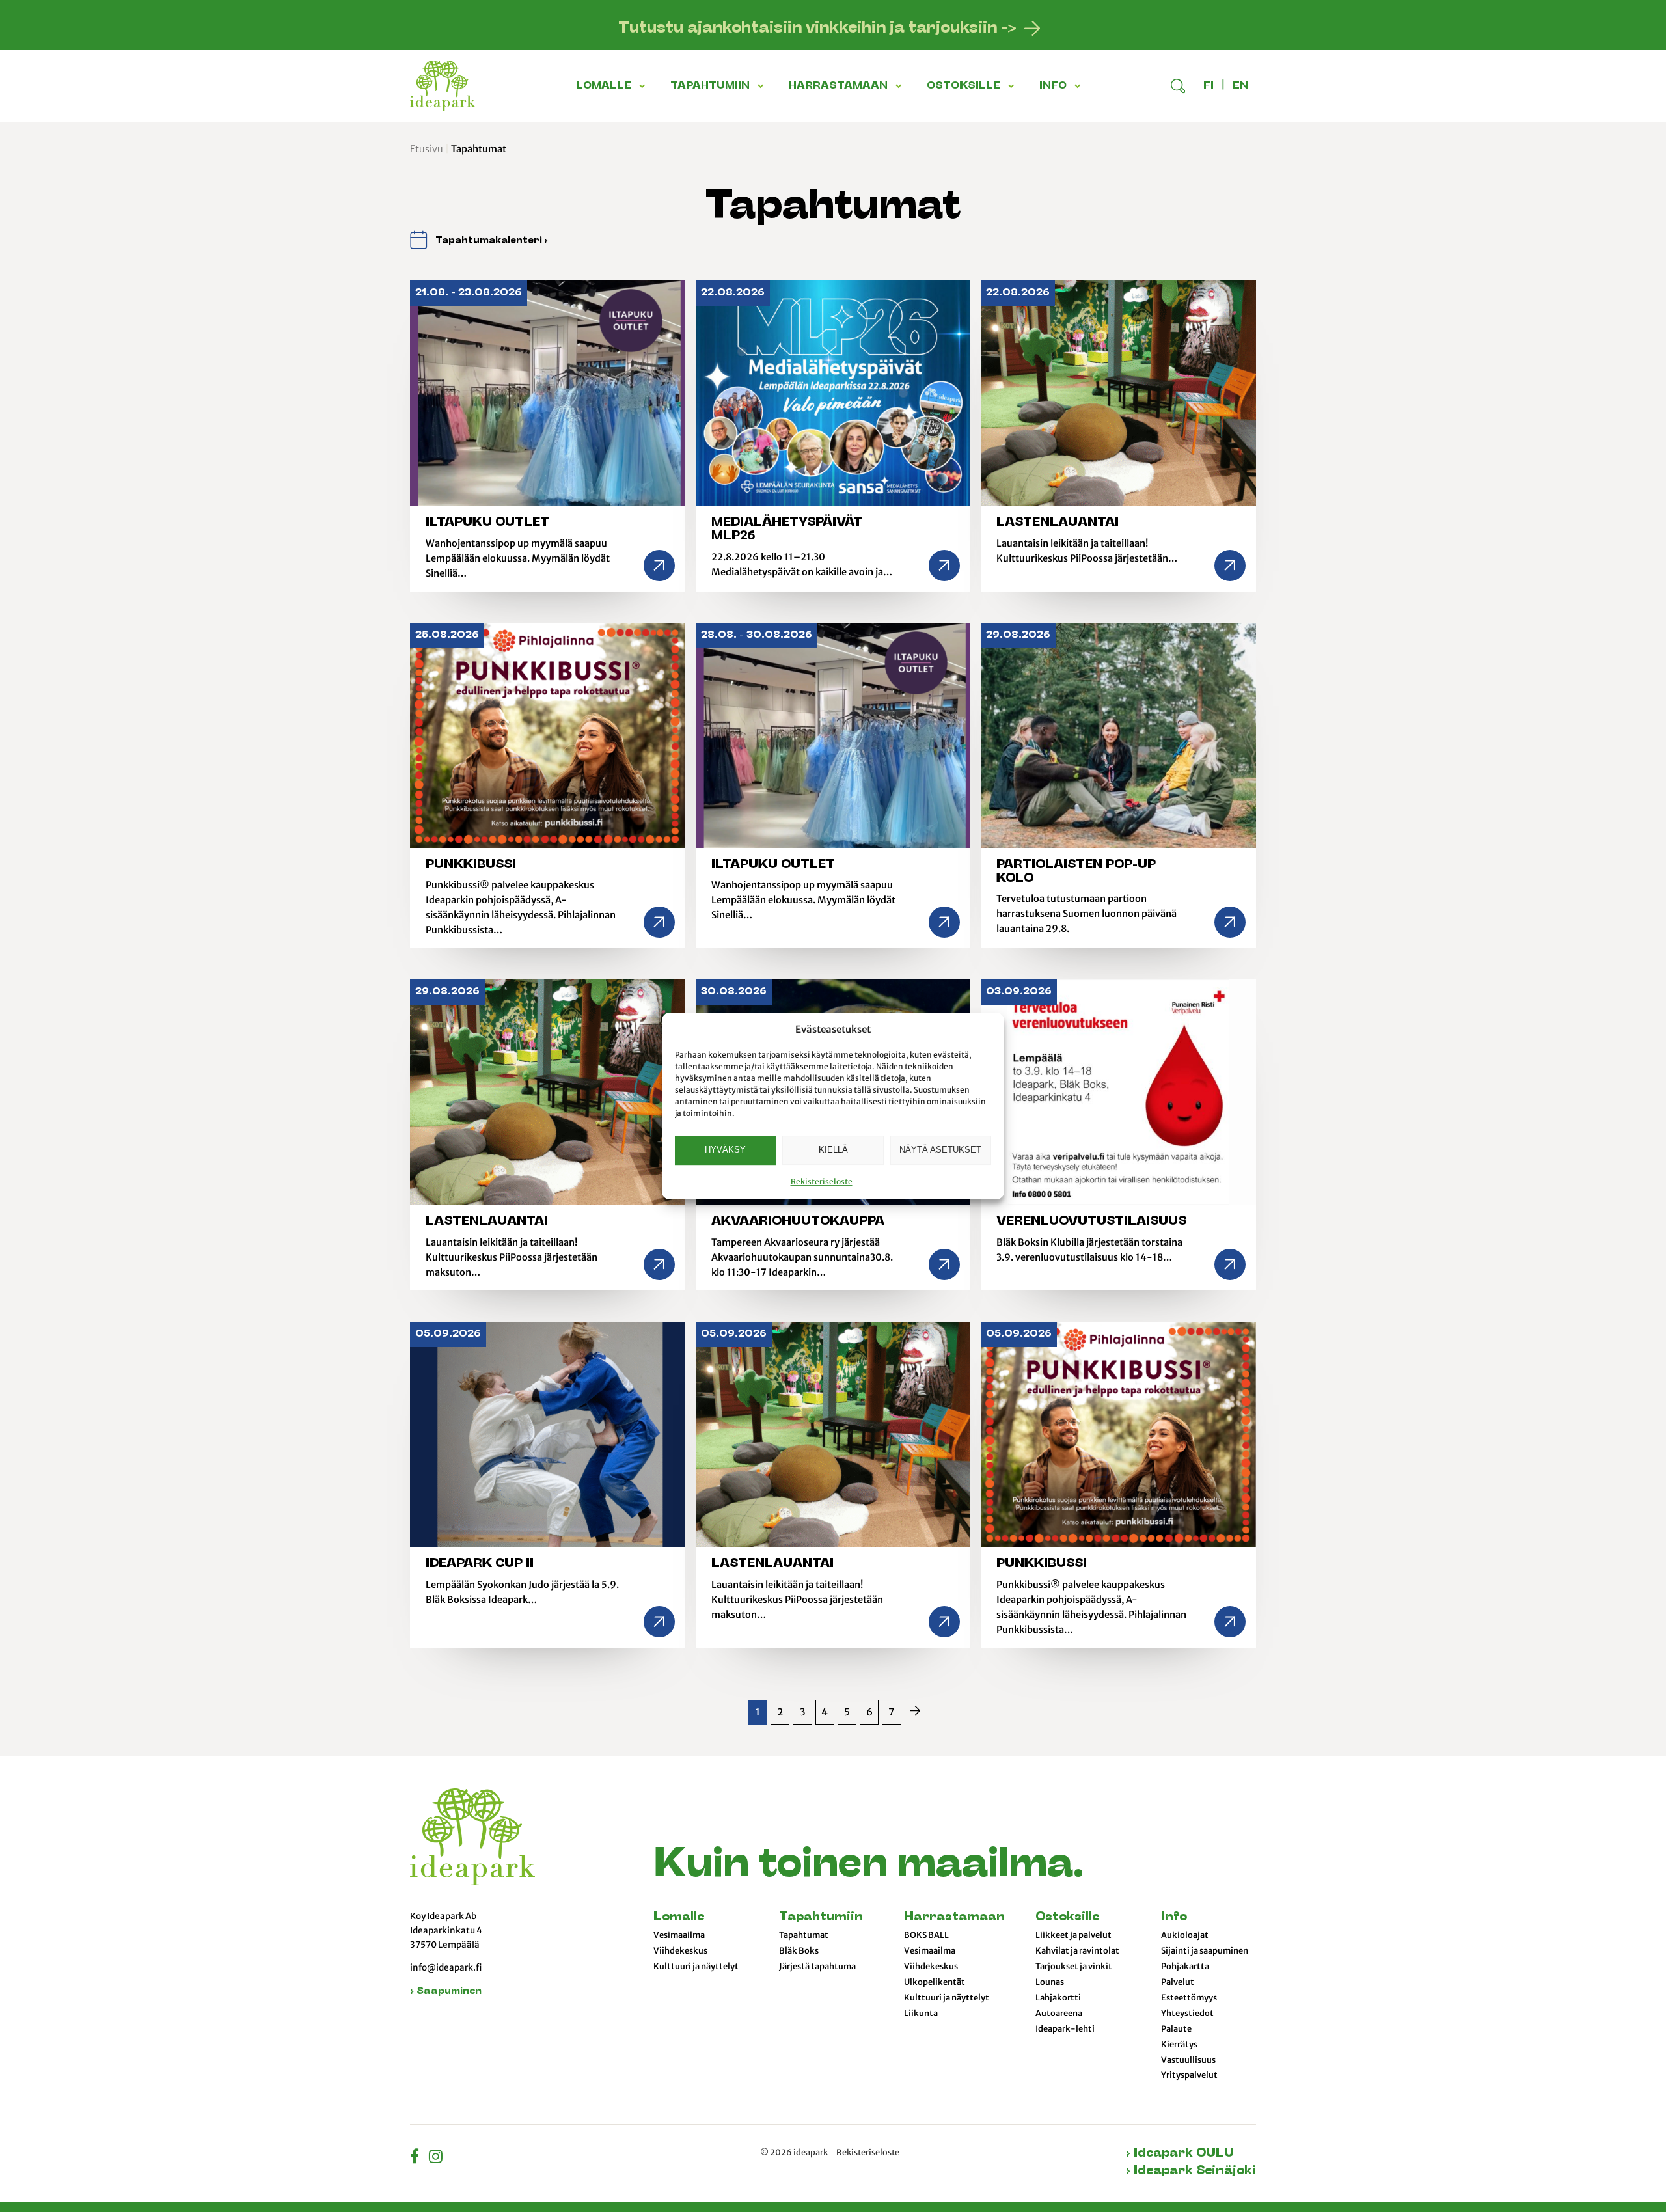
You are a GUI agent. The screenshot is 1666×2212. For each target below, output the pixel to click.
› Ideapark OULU (1180, 2154)
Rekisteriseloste (822, 1181)
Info (1174, 1918)
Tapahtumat (804, 1935)
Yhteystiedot (1187, 2014)
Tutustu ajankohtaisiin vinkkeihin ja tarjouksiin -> (817, 29)
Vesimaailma (679, 1935)
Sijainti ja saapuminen (1205, 1951)
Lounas (1050, 1982)
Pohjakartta (1185, 1967)
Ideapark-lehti (1065, 2029)
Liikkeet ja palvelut (1073, 1935)
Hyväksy (725, 1150)
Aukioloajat (1185, 1935)
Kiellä (833, 1150)
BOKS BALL (926, 1935)
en (1240, 86)
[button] (644, 86)
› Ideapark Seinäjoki (1191, 2171)
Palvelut (1178, 1982)
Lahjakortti (1058, 1998)
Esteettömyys (1189, 1998)
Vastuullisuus (1188, 2060)
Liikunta (921, 2014)
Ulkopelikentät (935, 1982)
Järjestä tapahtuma (817, 1967)
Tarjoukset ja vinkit (1074, 1967)
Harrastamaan (954, 1918)
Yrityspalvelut (1189, 2075)
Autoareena (1059, 2014)
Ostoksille (1067, 1918)
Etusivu (427, 149)
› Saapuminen (446, 1992)
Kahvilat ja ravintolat (1077, 1951)
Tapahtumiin (821, 1918)
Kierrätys (1179, 2045)
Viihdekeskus (680, 1951)
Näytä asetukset (940, 1150)
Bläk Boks (799, 1951)
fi (1209, 86)
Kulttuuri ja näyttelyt (696, 1967)
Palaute (1176, 2029)
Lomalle (679, 1918)
